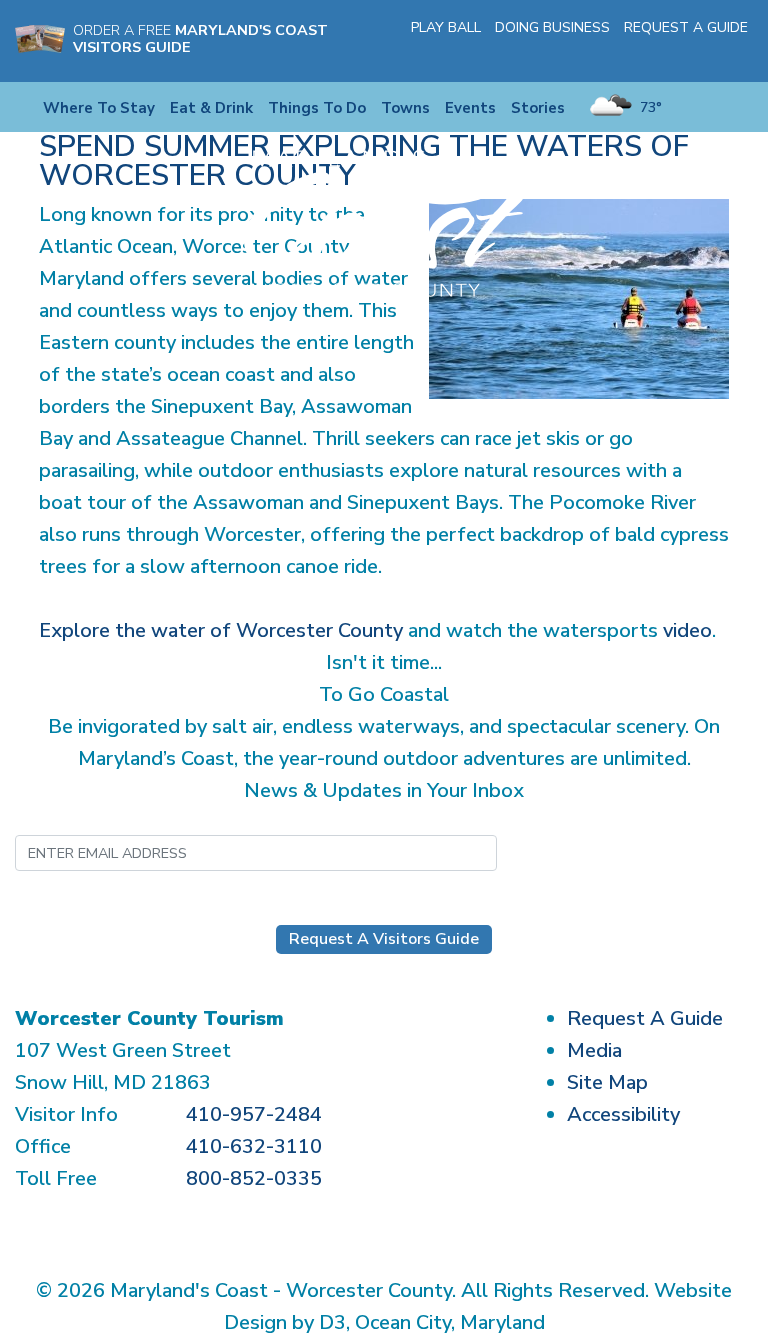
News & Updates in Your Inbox (384, 790)
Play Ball (446, 27)
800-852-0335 (254, 1178)
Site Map (607, 1082)
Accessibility (623, 1114)
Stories (538, 108)
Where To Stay (99, 108)
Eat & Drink (211, 108)
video (687, 630)
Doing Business (552, 27)
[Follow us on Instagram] (683, 54)
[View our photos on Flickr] (741, 54)
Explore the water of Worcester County (221, 630)
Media (594, 1050)
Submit (595, 852)
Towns (405, 108)
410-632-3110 (254, 1146)
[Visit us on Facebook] (654, 54)
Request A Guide (686, 27)
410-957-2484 (254, 1114)
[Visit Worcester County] (384, 222)
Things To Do (317, 108)
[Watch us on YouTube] (712, 54)
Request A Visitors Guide (384, 939)
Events (470, 108)
